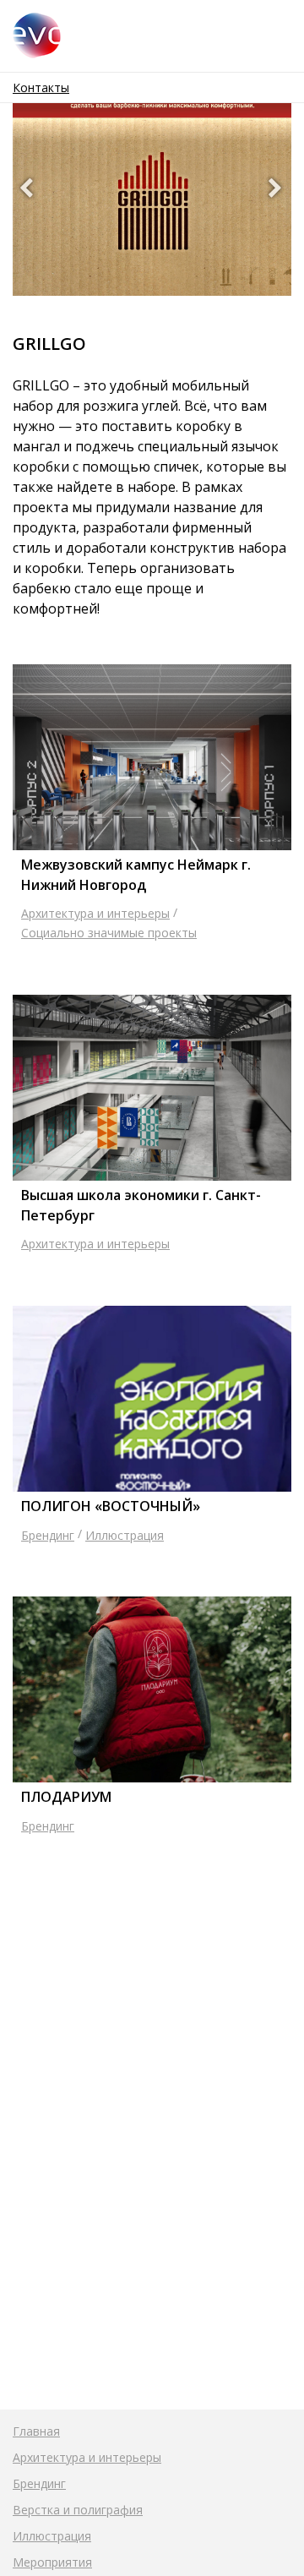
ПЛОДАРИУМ (66, 1797)
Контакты (41, 87)
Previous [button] (27, 190)
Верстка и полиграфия (78, 2510)
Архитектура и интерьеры (95, 913)
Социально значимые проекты (109, 933)
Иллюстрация (125, 1535)
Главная (36, 2431)
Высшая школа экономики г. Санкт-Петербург (141, 1205)
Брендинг (48, 1535)
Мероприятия (52, 2562)
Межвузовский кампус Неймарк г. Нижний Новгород (136, 875)
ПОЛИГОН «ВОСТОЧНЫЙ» (111, 1506)
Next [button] (277, 190)
